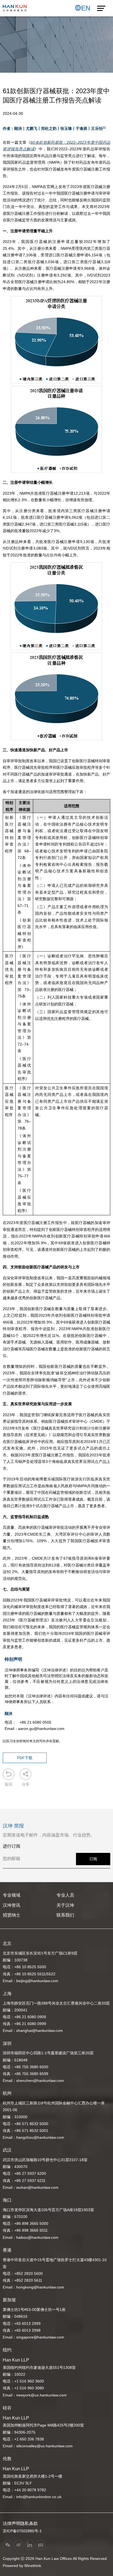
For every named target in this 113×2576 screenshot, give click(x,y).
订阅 (93, 1859)
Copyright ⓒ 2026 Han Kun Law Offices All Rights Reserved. (55, 2559)
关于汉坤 (65, 1905)
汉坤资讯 (12, 1905)
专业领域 (12, 1895)
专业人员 (65, 1895)
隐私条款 (29, 2523)
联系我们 (65, 1915)
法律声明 (12, 2523)
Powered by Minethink (22, 2566)
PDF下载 (25, 1758)
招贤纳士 (12, 1915)
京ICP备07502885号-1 (22, 2531)
